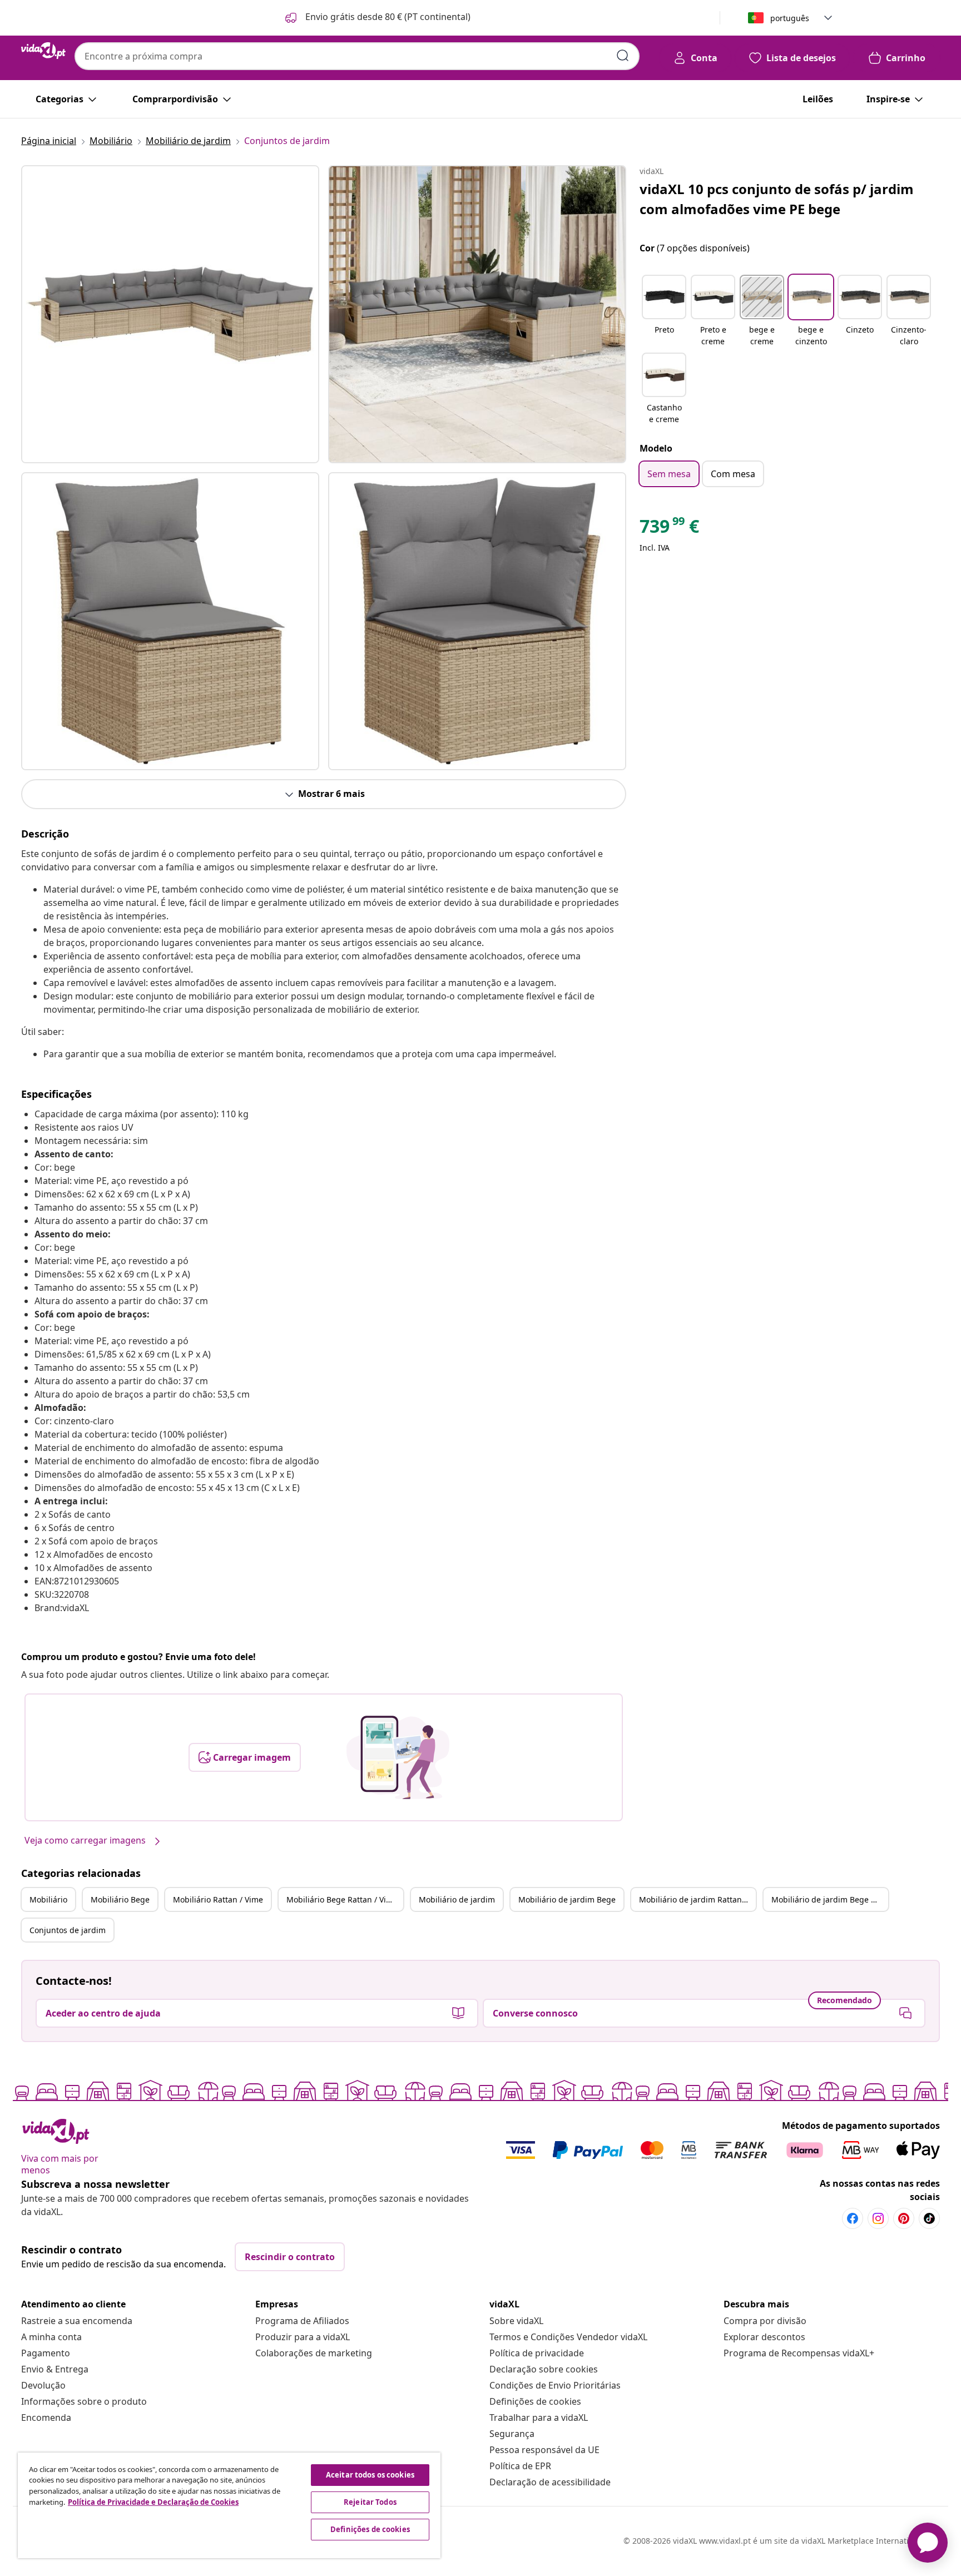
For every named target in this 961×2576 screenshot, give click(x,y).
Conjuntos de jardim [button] (68, 1930)
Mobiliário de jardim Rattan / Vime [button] (697, 1899)
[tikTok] (929, 2218)
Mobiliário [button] (48, 1899)
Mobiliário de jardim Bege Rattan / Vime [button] (830, 1899)
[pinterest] (904, 2218)
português (790, 18)
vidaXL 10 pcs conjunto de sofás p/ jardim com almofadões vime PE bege (777, 199)
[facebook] (853, 2218)
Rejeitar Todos (370, 2502)
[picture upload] (398, 1757)
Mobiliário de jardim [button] (457, 1899)
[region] (229, 2505)
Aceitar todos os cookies (370, 2475)
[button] (377, 18)
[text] (669, 529)
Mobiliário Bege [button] (120, 1899)
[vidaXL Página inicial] (43, 51)
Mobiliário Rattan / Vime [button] (218, 1899)
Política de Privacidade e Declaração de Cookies (153, 2502)
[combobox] (357, 56)
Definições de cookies (535, 2401)
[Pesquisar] (623, 56)
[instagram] (878, 2218)
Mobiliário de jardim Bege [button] (567, 1899)
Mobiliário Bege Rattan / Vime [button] (342, 1899)
